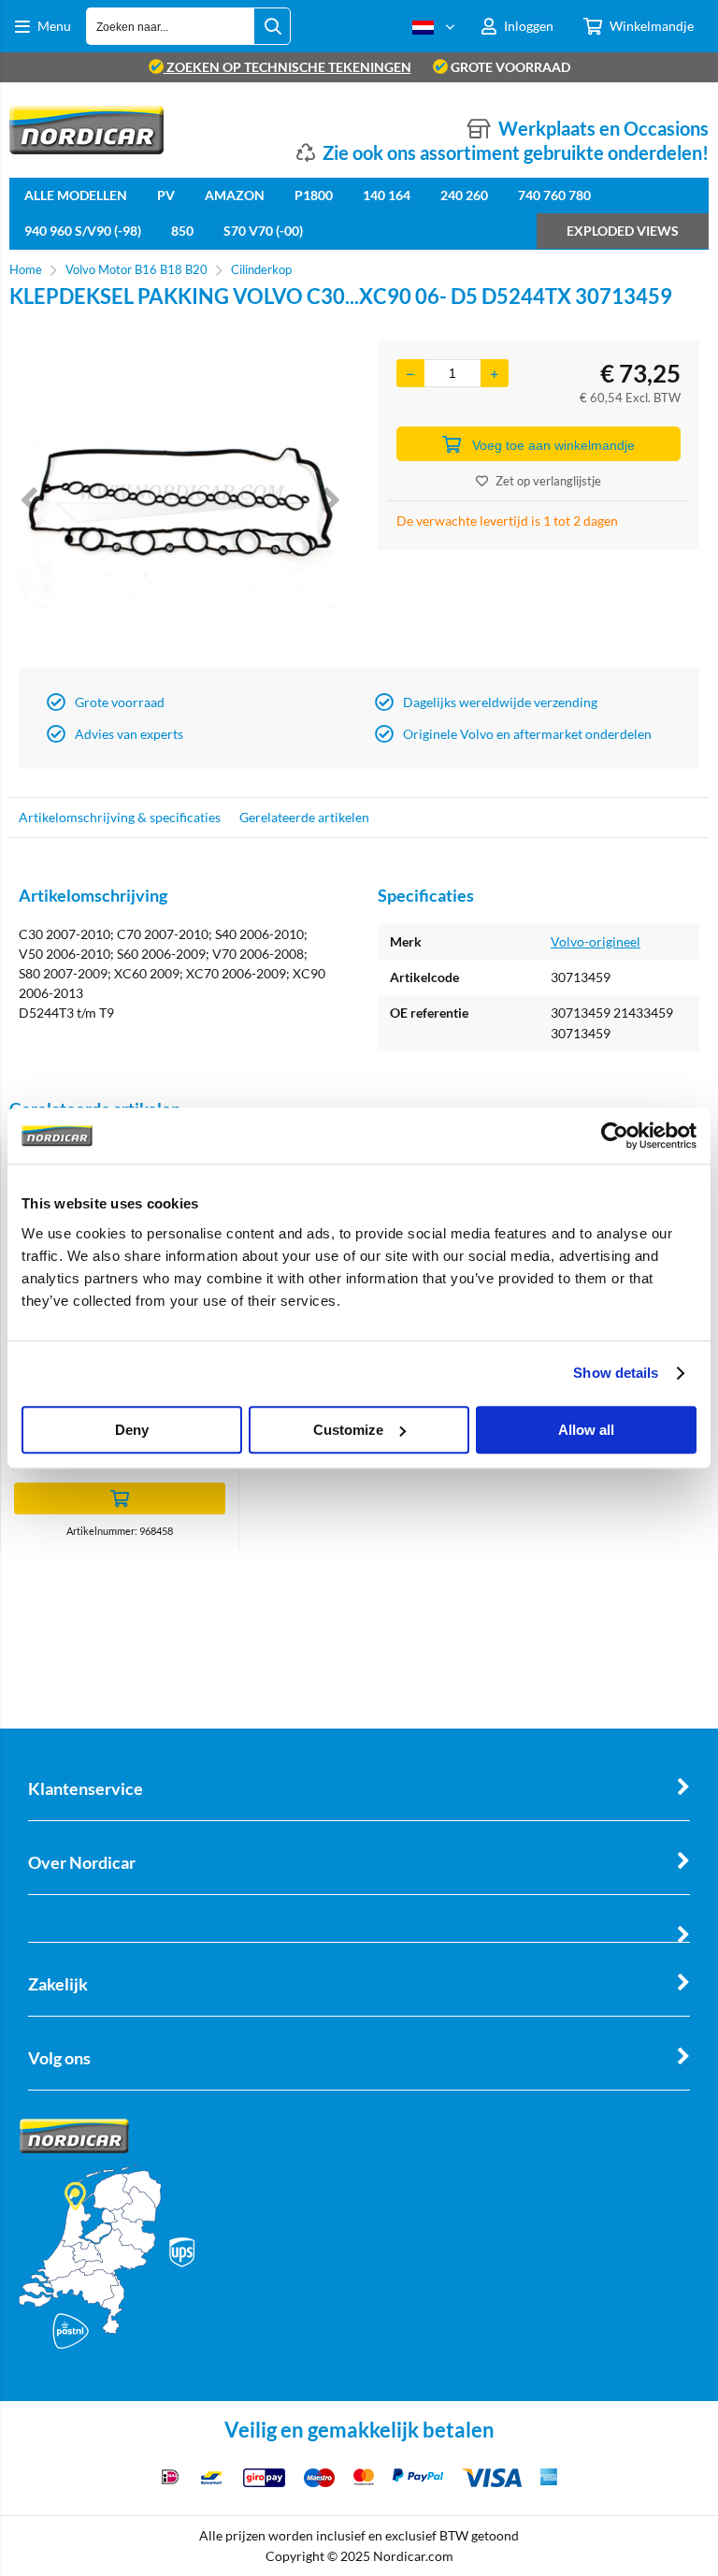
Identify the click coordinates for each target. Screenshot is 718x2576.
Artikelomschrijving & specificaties (120, 817)
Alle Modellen (76, 195)
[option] (179, 499)
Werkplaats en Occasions (603, 128)
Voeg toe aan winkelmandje (553, 445)
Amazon (235, 195)
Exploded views (623, 231)
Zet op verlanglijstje (548, 481)
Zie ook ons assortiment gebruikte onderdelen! (516, 152)
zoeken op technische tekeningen (287, 67)
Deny (132, 1430)
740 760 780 (554, 195)
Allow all (586, 1430)
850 (182, 231)
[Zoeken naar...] (272, 26)
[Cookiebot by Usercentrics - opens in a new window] (615, 1136)
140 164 (387, 195)
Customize (348, 1430)
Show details (616, 1373)
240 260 (464, 195)
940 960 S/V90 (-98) (83, 231)
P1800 (314, 195)
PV (166, 195)
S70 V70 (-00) (263, 231)
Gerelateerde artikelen (304, 817)
